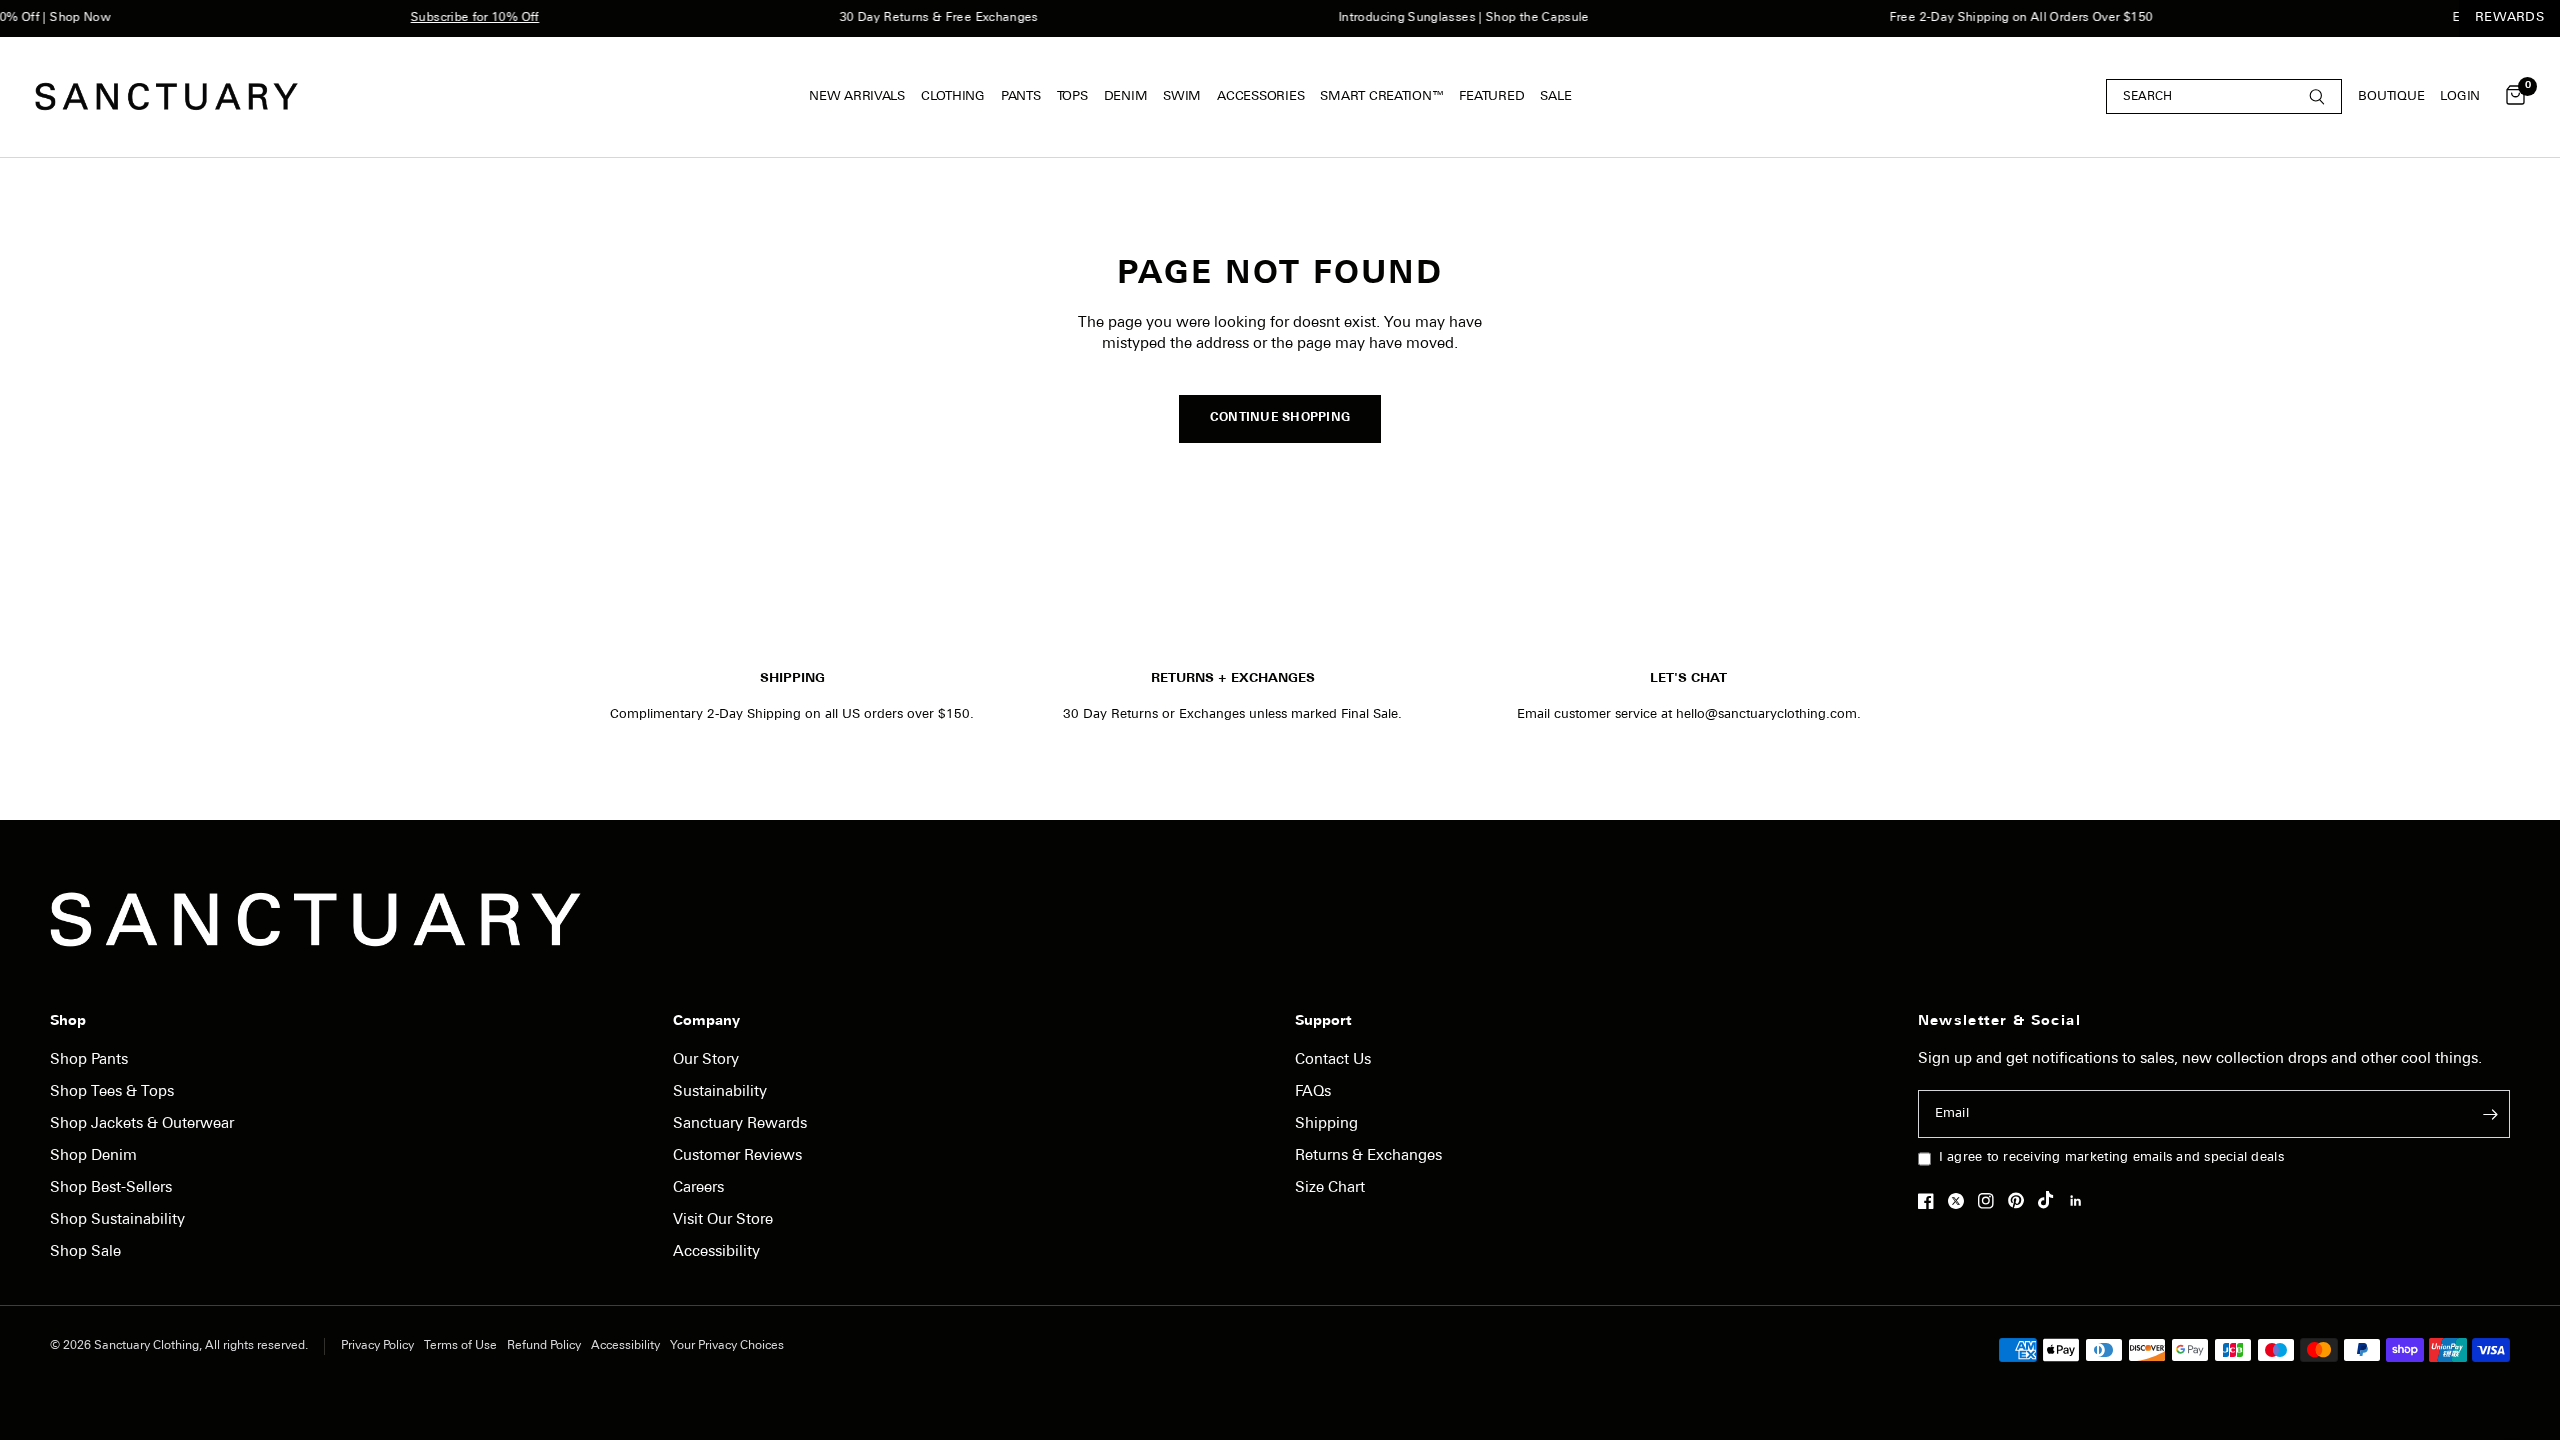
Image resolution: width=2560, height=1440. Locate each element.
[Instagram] (1991, 1201)
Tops (1072, 96)
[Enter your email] (2490, 1114)
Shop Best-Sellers (111, 1188)
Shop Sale (85, 1252)
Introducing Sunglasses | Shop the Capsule (1439, 18)
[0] (2510, 97)
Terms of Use (460, 1346)
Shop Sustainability (117, 1220)
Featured (1491, 96)
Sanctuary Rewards (740, 1124)
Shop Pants (89, 1060)
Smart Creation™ (1381, 96)
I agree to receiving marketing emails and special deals (2111, 1157)
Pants (1021, 96)
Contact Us (1333, 1060)
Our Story (706, 1060)
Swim (1182, 96)
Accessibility (716, 1252)
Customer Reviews (737, 1156)
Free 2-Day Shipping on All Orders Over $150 (1996, 18)
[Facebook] (1931, 1201)
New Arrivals (857, 96)
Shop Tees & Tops (112, 1092)
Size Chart (1330, 1188)
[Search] (2224, 96)
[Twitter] (1961, 1201)
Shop (68, 1022)
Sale (1555, 96)
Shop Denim (93, 1156)
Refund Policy (544, 1346)
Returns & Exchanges (1368, 1156)
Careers (698, 1188)
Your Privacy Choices (727, 1346)
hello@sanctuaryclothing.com (1766, 714)
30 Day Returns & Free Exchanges (914, 18)
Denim (1126, 96)
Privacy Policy (377, 1346)
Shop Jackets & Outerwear (142, 1124)
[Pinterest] (2021, 1200)
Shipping (1326, 1124)
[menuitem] (861, 97)
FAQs (1313, 1092)
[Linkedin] (2081, 1201)
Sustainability (720, 1092)
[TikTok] (2051, 1200)
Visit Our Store (723, 1220)
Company (706, 1022)
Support (1323, 1022)
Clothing (953, 96)
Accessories (1260, 96)
